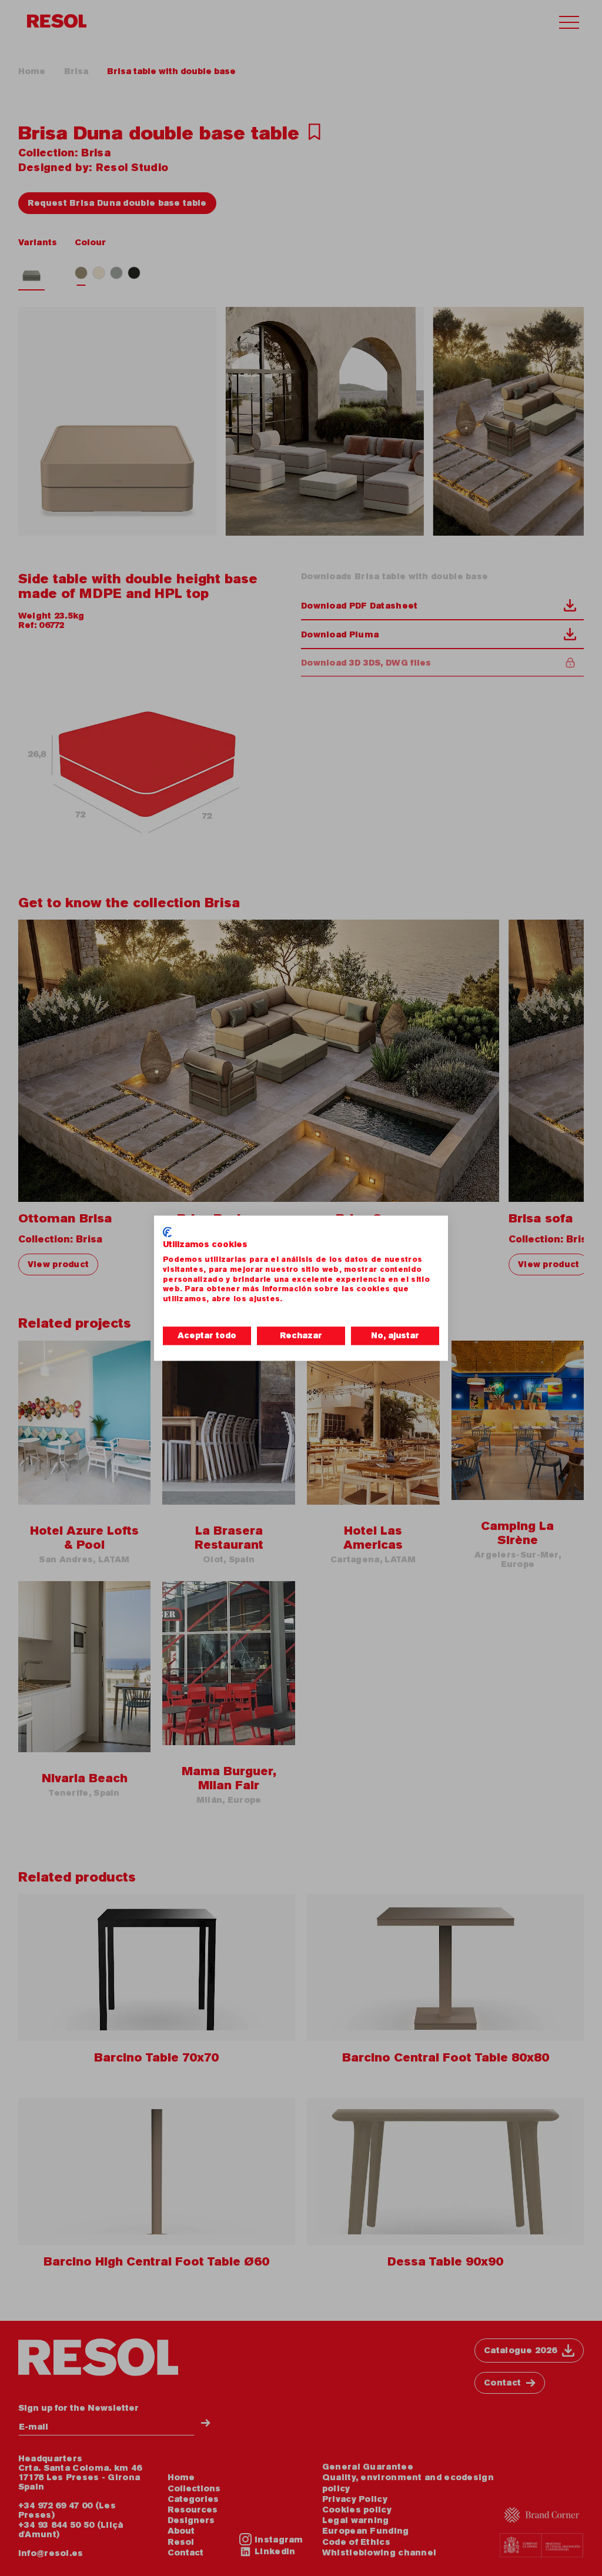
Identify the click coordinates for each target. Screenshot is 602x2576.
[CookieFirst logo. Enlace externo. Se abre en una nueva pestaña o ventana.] (167, 1232)
